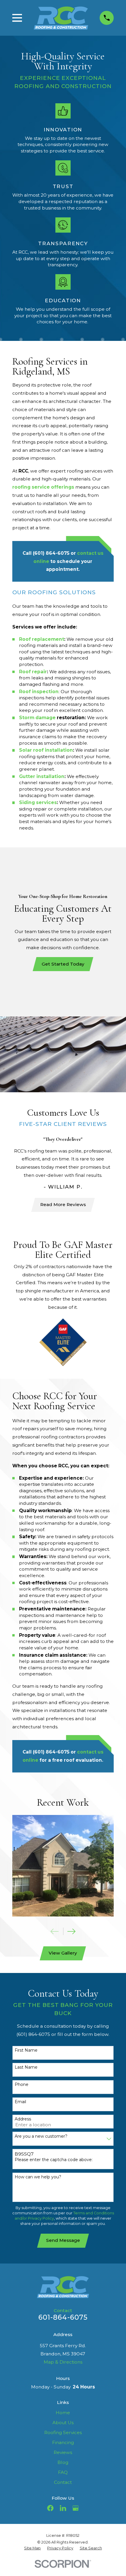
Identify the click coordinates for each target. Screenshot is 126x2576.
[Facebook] (50, 2508)
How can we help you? (38, 2177)
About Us (63, 2423)
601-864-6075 (63, 2317)
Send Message (63, 2240)
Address (23, 2119)
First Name (26, 2050)
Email (20, 2102)
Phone (22, 2085)
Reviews (63, 2452)
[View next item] (71, 1931)
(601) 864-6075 (51, 553)
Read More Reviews (63, 1204)
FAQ (63, 2472)
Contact (63, 2482)
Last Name (26, 2067)
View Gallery (63, 1953)
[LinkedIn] (63, 2508)
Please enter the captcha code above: (54, 2160)
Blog (63, 2462)
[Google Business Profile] (76, 2508)
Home (63, 2413)
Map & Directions (63, 2362)
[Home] (61, 18)
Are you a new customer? (41, 2136)
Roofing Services (63, 2432)
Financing (63, 2442)
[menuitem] (32, 2548)
